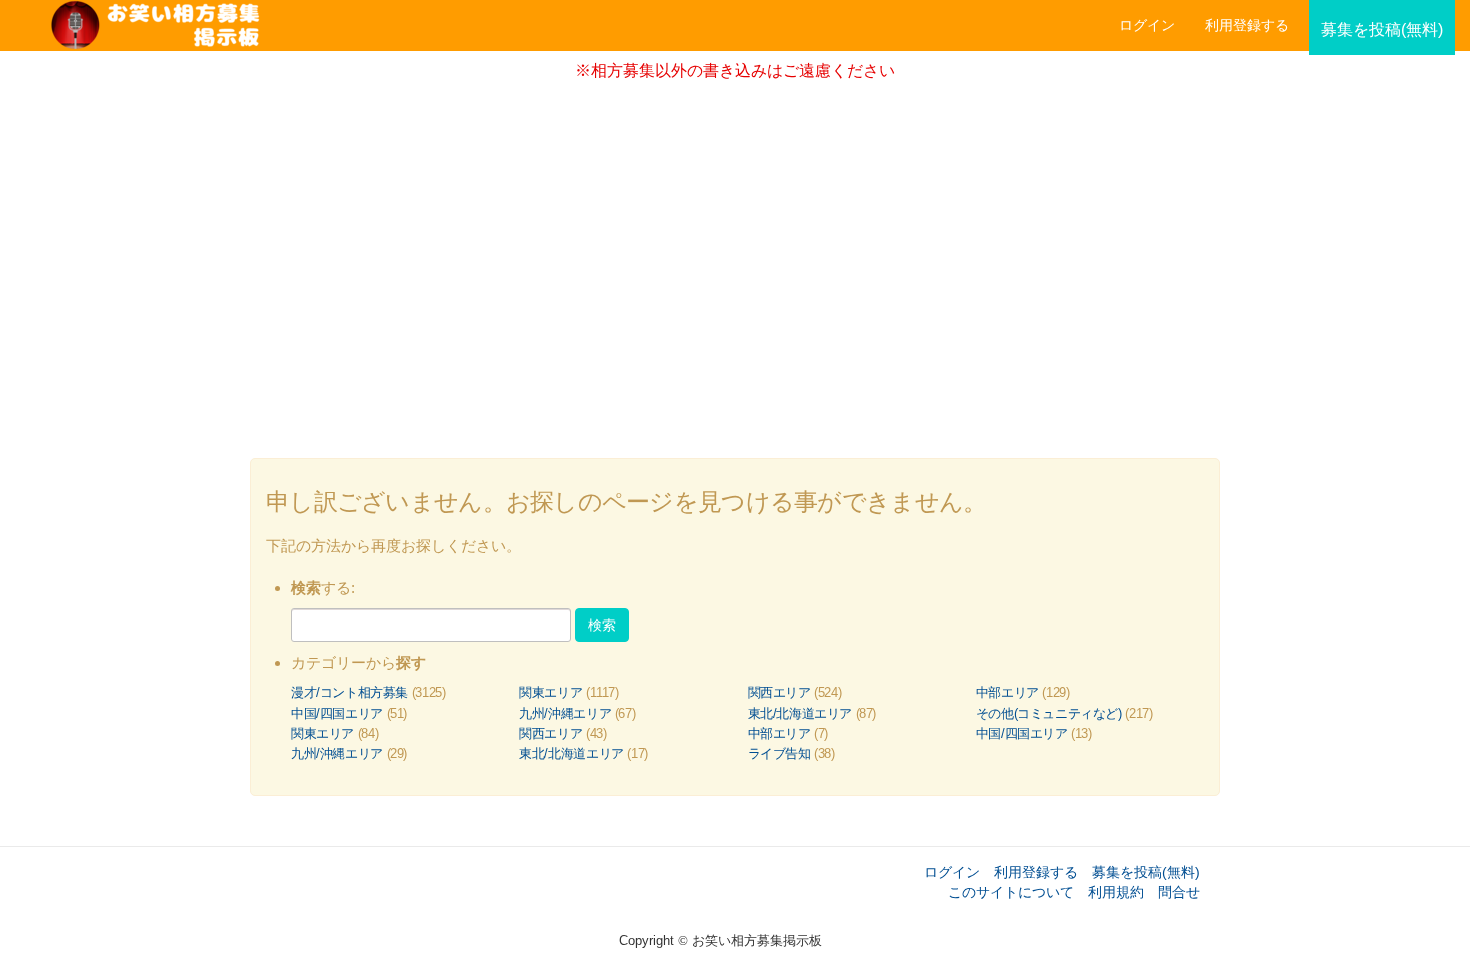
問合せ (1179, 892)
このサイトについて (1011, 892)
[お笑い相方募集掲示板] (395, 25)
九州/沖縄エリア (565, 713)
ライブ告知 (779, 753)
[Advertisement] (735, 263)
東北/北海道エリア (800, 713)
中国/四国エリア (337, 713)
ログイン (1147, 25)
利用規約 (1116, 892)
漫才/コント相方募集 (349, 692)
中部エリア (1007, 692)
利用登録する (1036, 872)
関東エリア (550, 692)
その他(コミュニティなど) (1049, 713)
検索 (602, 625)
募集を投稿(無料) (1146, 872)
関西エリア (779, 692)
